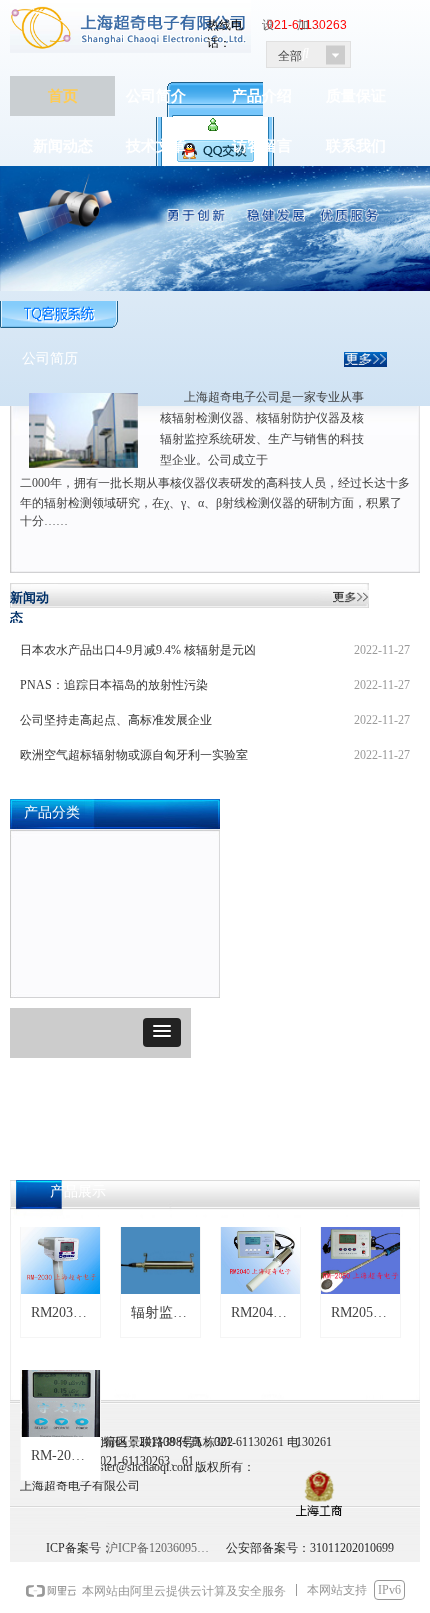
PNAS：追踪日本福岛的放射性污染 (114, 685)
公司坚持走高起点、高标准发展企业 (116, 720)
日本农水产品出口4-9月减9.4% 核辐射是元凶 (138, 650)
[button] (162, 1032)
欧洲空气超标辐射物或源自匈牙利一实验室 (134, 755)
